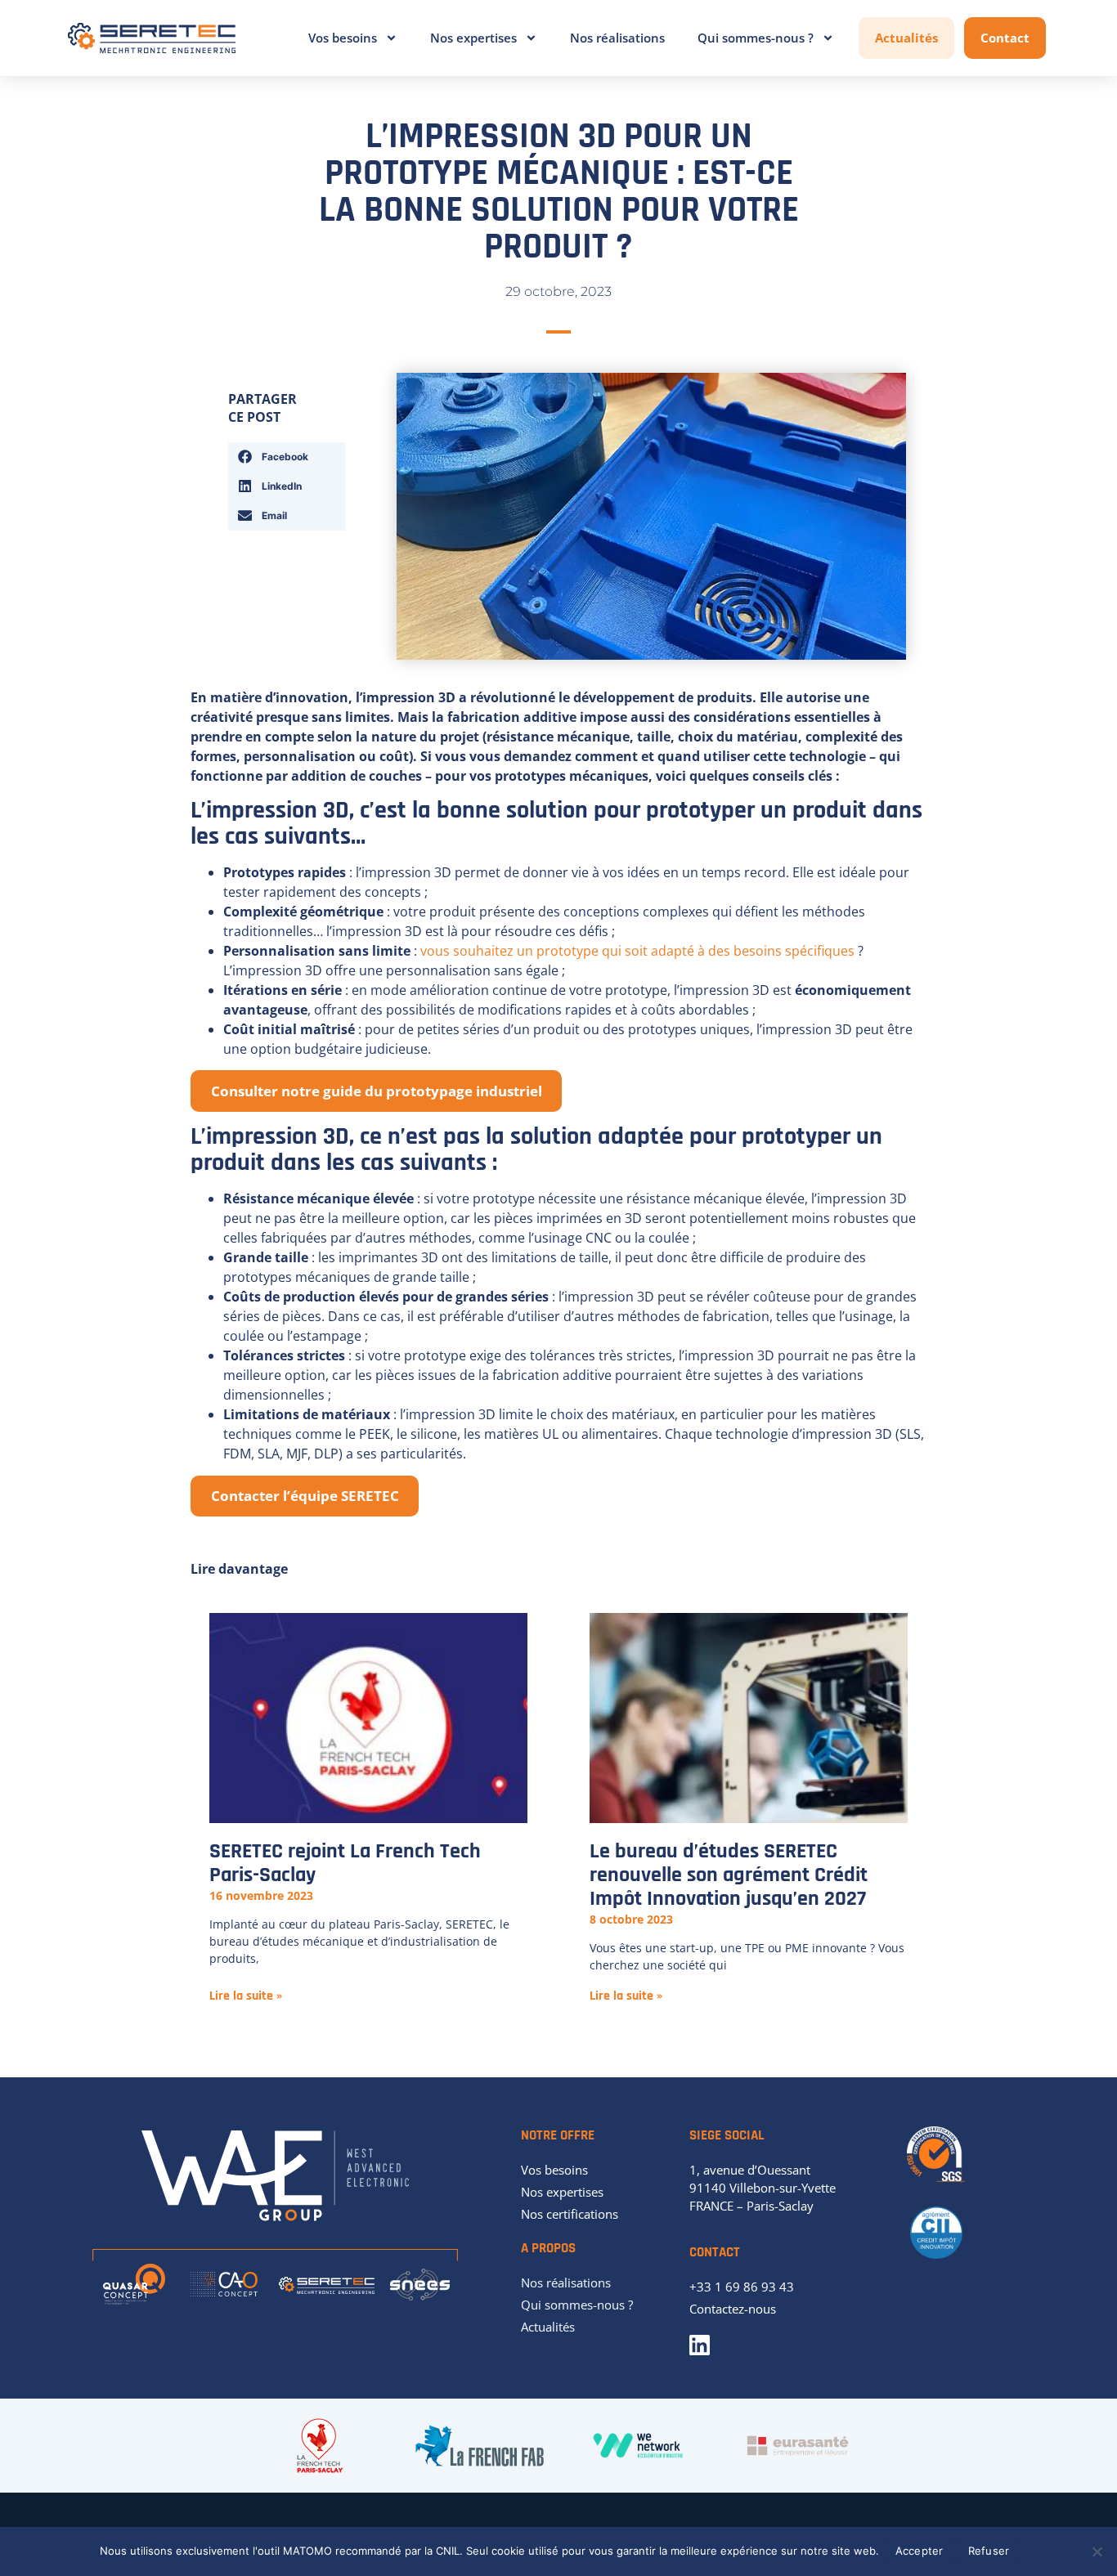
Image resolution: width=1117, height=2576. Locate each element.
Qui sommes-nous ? (756, 38)
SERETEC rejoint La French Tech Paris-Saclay (345, 1863)
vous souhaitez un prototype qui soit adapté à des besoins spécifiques (637, 951)
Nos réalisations (617, 38)
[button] (287, 457)
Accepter (920, 2551)
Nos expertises (473, 38)
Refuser (989, 2551)
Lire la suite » (246, 1996)
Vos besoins (343, 38)
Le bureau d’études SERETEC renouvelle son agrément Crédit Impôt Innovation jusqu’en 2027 (729, 1875)
